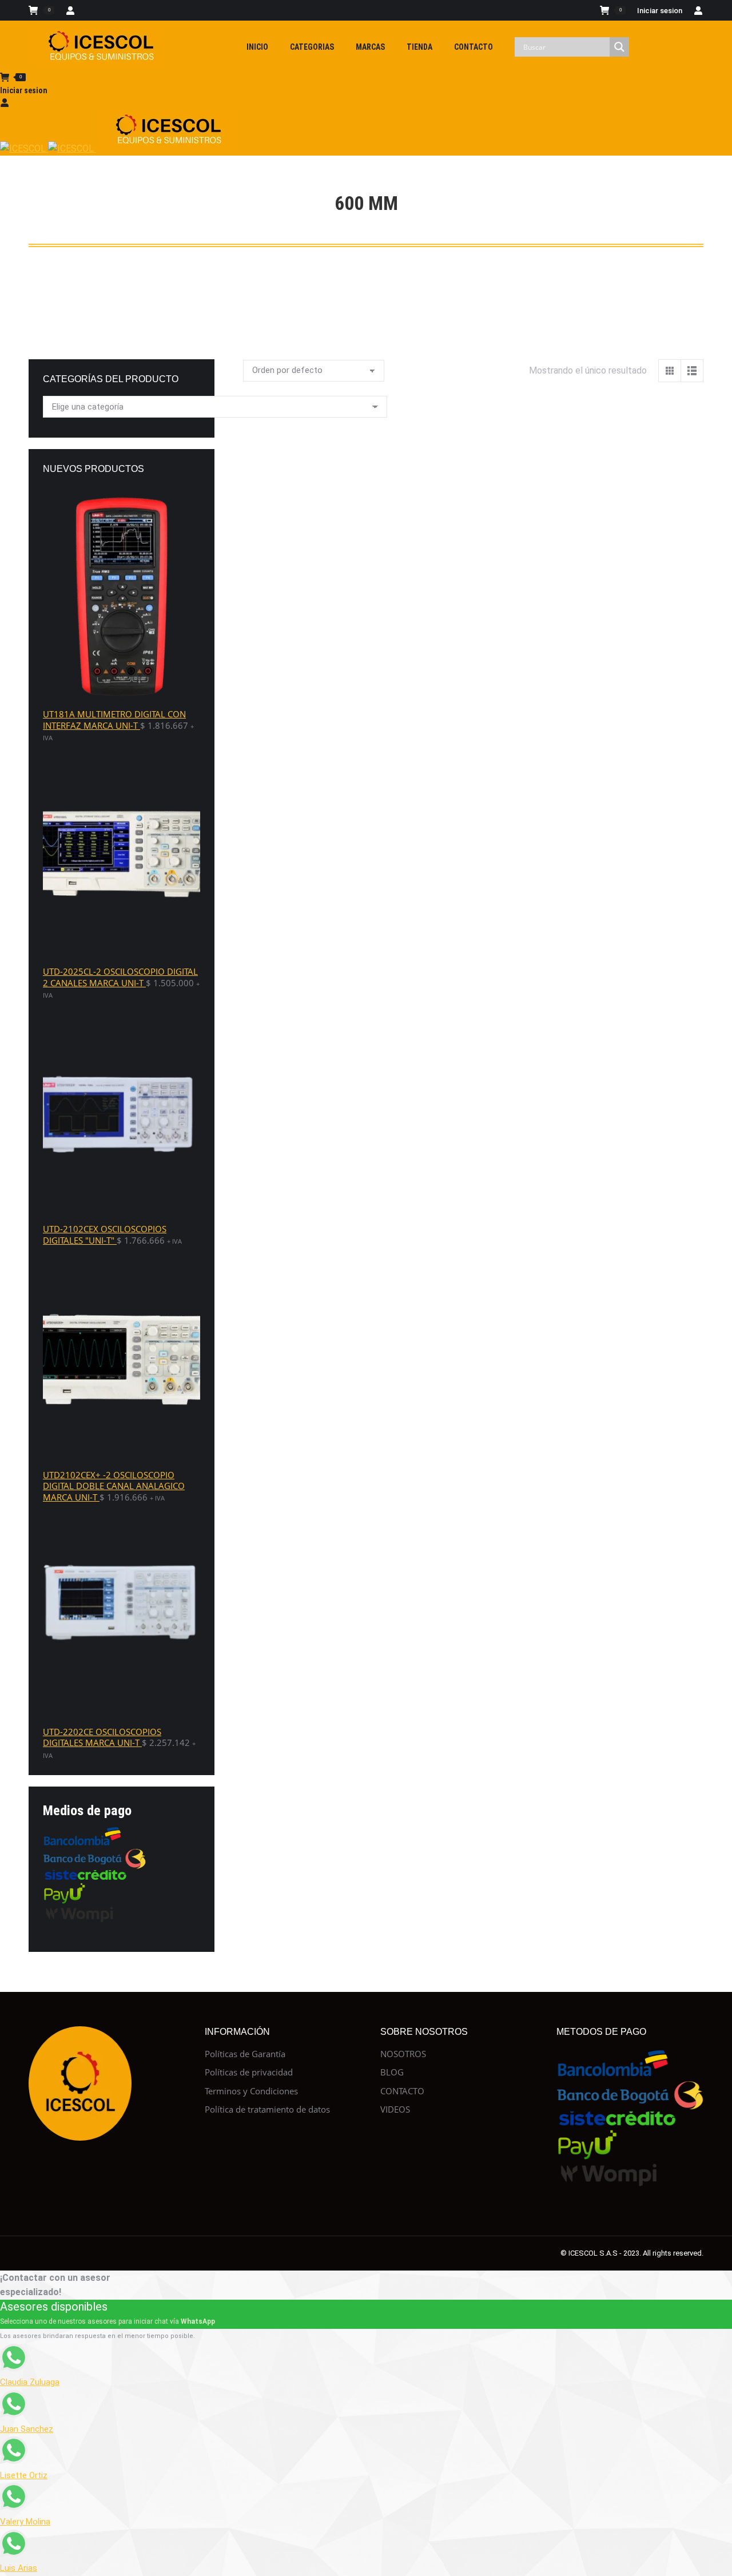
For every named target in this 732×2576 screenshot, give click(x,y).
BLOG (392, 2072)
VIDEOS (395, 2109)
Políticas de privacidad (249, 2072)
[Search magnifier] (619, 47)
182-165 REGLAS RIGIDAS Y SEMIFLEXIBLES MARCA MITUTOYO (313, 437)
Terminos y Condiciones (251, 2091)
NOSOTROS (403, 2054)
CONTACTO (402, 2091)
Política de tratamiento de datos (267, 2109)
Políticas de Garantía (245, 2054)
